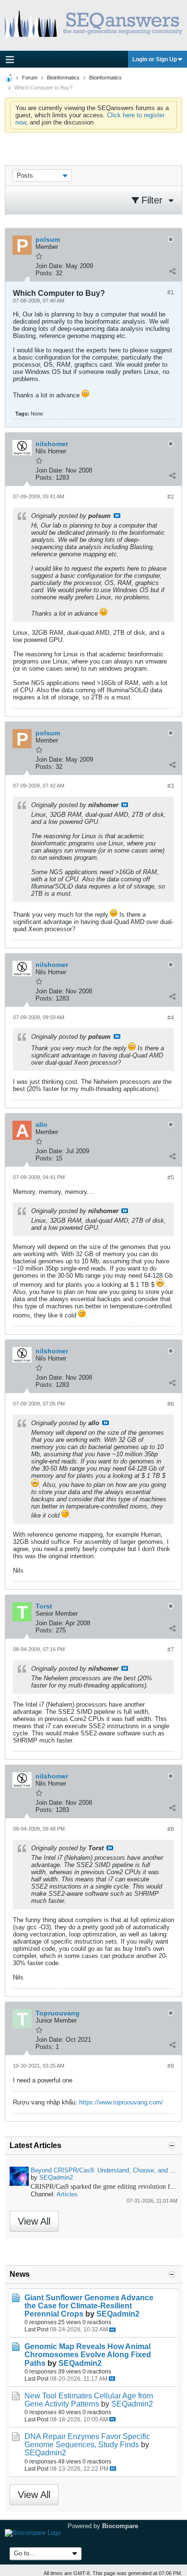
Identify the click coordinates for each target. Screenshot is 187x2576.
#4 (171, 1018)
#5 (171, 1178)
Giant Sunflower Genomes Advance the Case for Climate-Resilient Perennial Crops (89, 2306)
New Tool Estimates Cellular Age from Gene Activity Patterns (89, 2400)
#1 (171, 292)
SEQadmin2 (56, 2177)
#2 (171, 497)
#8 (171, 1829)
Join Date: (50, 266)
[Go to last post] (112, 2330)
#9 (171, 2066)
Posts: (45, 273)
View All (34, 2221)
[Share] (172, 271)
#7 (171, 1650)
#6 (171, 1404)
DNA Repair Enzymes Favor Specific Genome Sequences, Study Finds (87, 2441)
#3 (171, 786)
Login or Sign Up (155, 59)
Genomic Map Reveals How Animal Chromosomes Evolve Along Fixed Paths (88, 2355)
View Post (117, 516)
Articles (67, 2194)
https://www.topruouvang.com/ (121, 2102)
